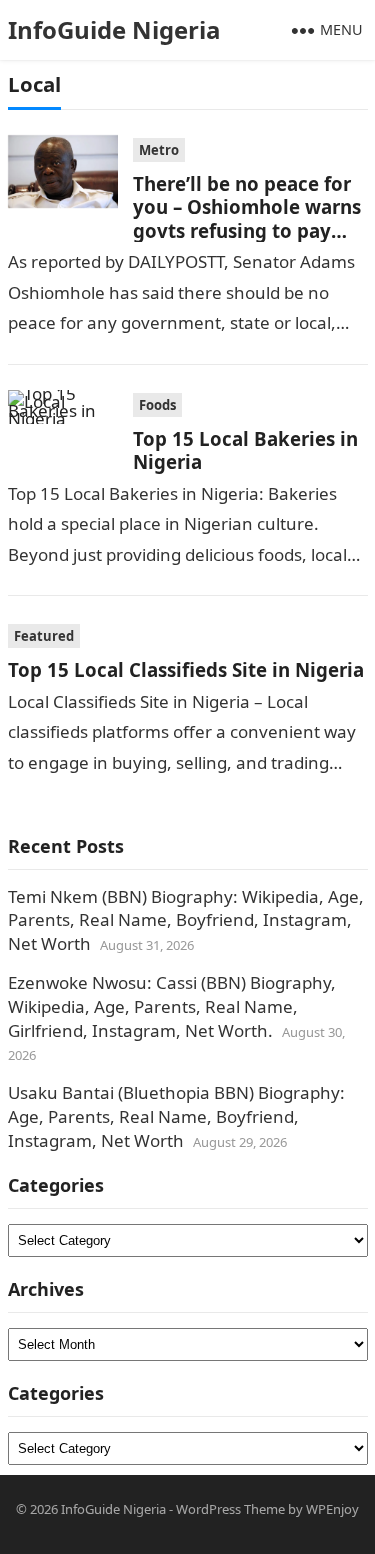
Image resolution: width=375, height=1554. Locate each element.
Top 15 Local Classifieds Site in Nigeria (186, 669)
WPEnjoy (332, 1509)
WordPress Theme (230, 1509)
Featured (44, 636)
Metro (159, 150)
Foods (157, 405)
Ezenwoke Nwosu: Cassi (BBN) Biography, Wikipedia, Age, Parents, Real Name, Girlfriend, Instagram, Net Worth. (172, 1006)
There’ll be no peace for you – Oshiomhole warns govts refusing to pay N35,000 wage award (247, 218)
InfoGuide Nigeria (114, 29)
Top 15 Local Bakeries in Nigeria (245, 450)
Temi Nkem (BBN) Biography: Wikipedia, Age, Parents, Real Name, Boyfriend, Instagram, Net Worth (186, 920)
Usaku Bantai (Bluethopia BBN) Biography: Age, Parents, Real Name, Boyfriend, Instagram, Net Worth (176, 1116)
